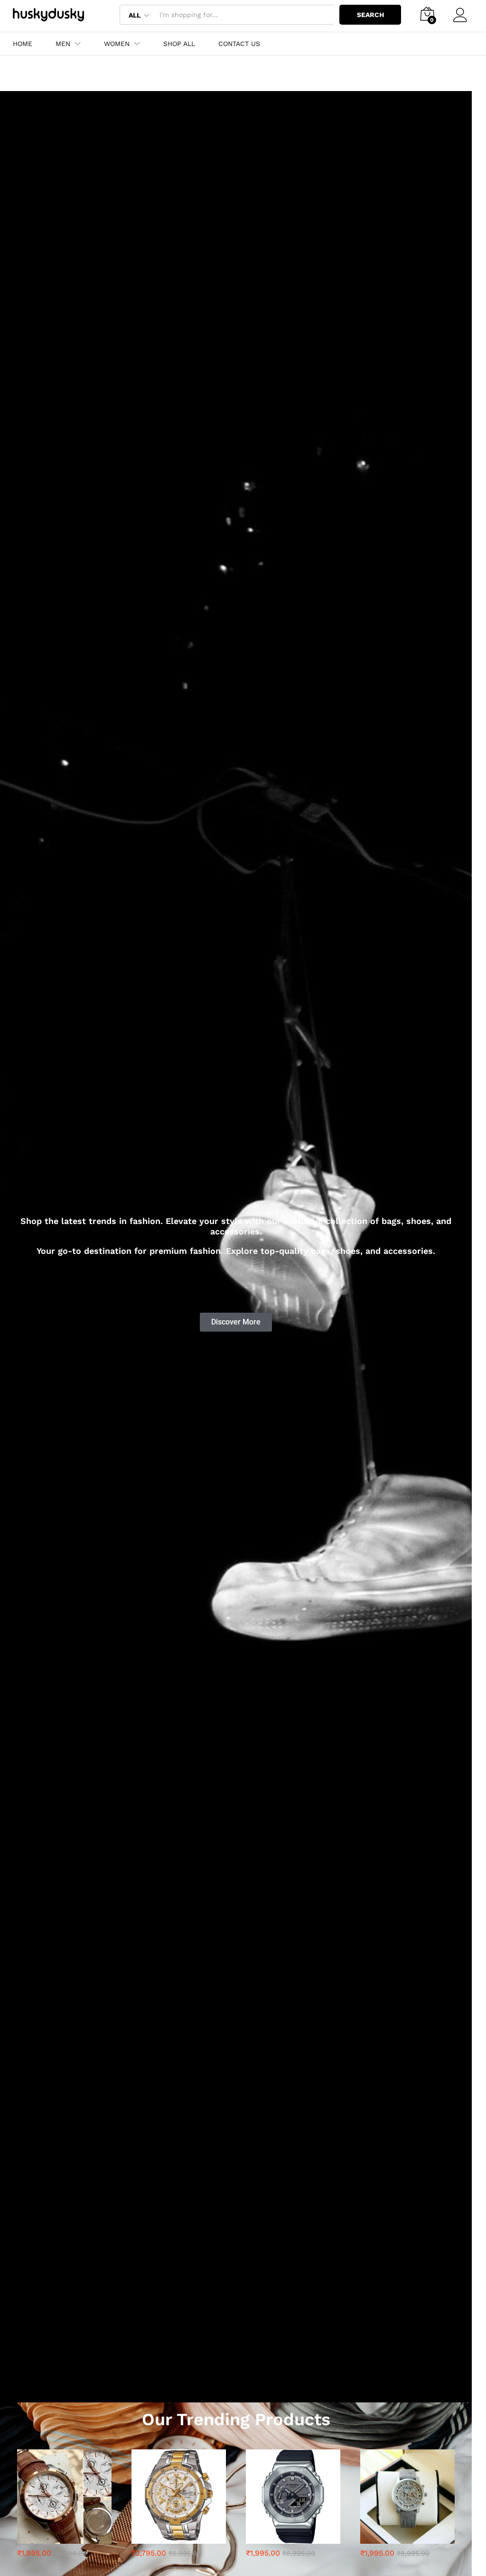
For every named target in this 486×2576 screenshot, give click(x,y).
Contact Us (239, 44)
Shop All (179, 44)
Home (23, 44)
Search (370, 15)
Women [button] (117, 44)
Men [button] (63, 44)
